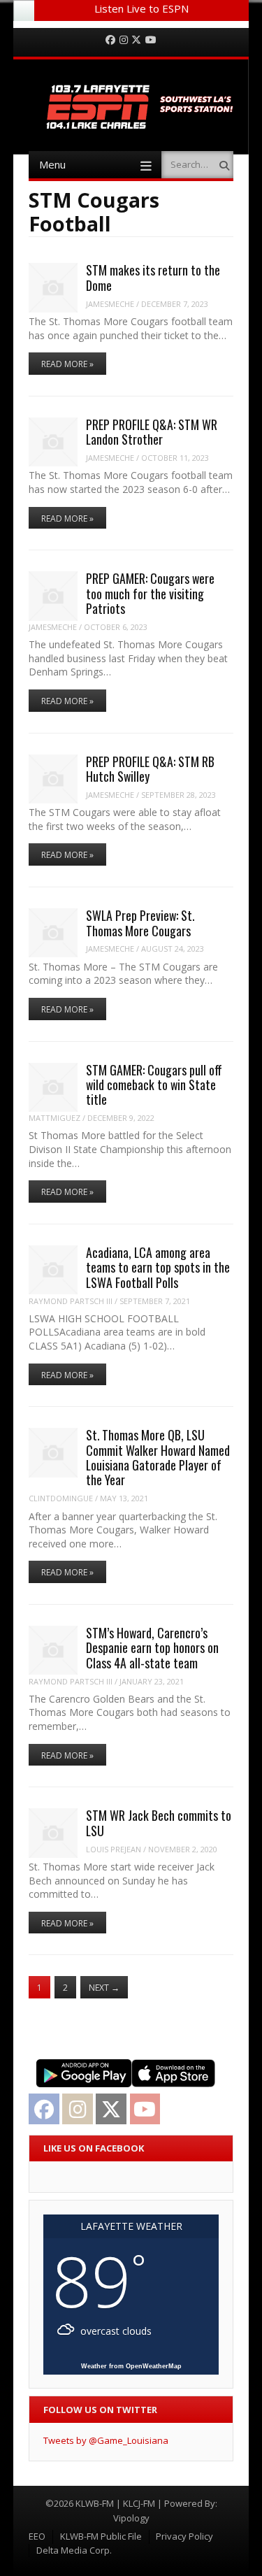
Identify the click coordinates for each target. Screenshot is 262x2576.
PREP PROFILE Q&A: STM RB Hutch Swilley (150, 769)
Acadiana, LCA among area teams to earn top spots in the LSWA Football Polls (158, 1267)
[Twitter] (136, 40)
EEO (37, 2536)
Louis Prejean (114, 1849)
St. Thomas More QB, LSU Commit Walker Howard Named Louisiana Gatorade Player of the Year (158, 1457)
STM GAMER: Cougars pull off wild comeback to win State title (154, 1085)
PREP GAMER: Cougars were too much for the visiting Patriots (150, 593)
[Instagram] (124, 40)
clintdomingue (61, 1498)
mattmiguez (54, 1118)
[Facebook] (110, 40)
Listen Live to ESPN (141, 8)
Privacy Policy (184, 2536)
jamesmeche (110, 304)
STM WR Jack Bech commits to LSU (159, 1823)
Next (104, 1988)
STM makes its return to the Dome (153, 277)
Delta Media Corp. (74, 2550)
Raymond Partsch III (71, 1301)
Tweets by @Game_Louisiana (106, 2440)
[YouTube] (151, 40)
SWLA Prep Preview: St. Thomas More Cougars (140, 923)
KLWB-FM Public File (101, 2536)
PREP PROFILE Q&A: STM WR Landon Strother (152, 432)
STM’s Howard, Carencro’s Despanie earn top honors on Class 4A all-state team (152, 1648)
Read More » (67, 364)
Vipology (131, 2518)
